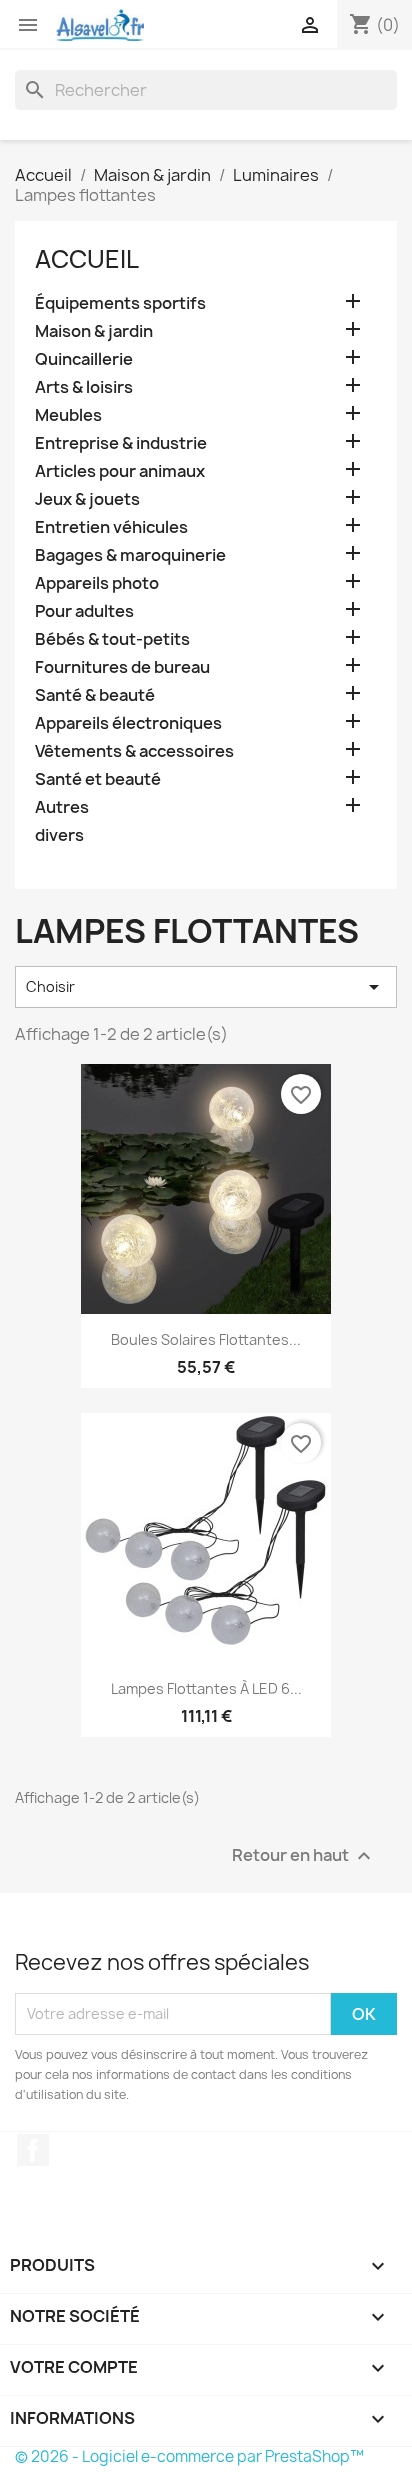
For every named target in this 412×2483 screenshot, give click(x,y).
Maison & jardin (94, 331)
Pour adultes (84, 611)
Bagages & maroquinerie (130, 555)
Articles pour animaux (120, 471)
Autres (62, 807)
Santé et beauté (98, 779)
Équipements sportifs (120, 303)
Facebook (33, 2150)
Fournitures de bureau (122, 667)
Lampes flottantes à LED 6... (206, 1688)
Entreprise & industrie (121, 443)
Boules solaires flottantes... (206, 1339)
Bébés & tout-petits (112, 639)
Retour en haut (304, 1855)
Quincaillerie (84, 359)
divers (59, 835)
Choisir (206, 987)
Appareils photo (97, 583)
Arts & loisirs (84, 387)
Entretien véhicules (111, 527)
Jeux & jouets (87, 499)
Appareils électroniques (128, 723)
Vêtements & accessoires (134, 751)
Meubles (68, 415)
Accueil (87, 259)
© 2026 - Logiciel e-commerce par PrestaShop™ (189, 2456)
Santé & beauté (95, 695)
